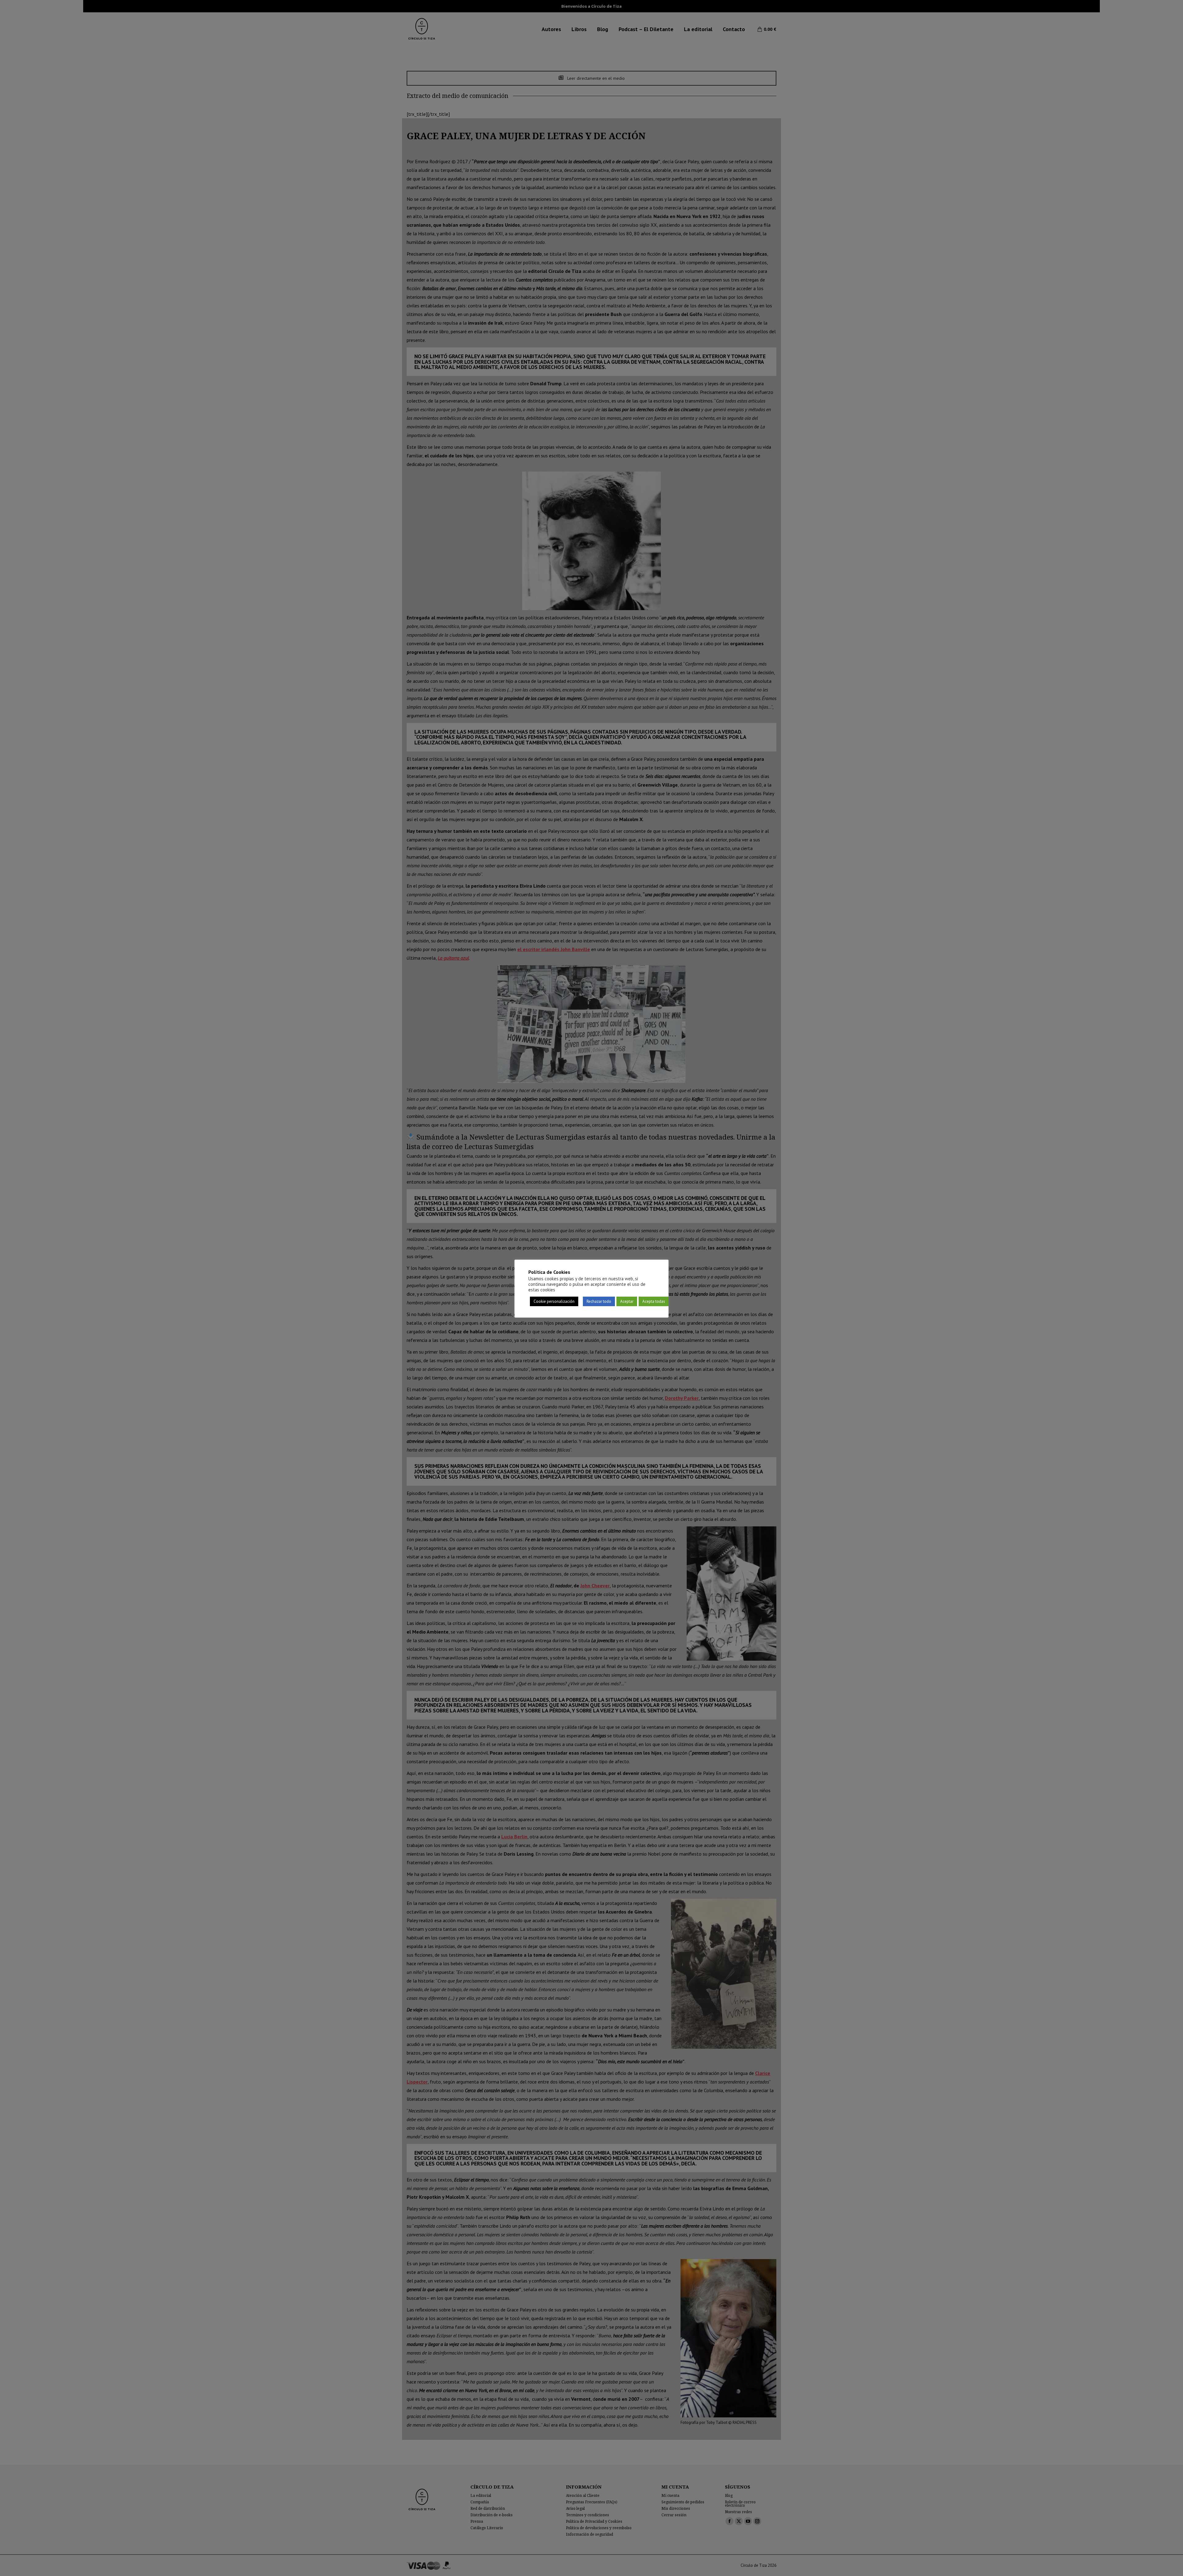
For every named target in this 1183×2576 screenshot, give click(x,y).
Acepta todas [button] (654, 1301)
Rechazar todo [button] (599, 1301)
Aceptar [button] (627, 1301)
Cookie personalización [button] (554, 1301)
